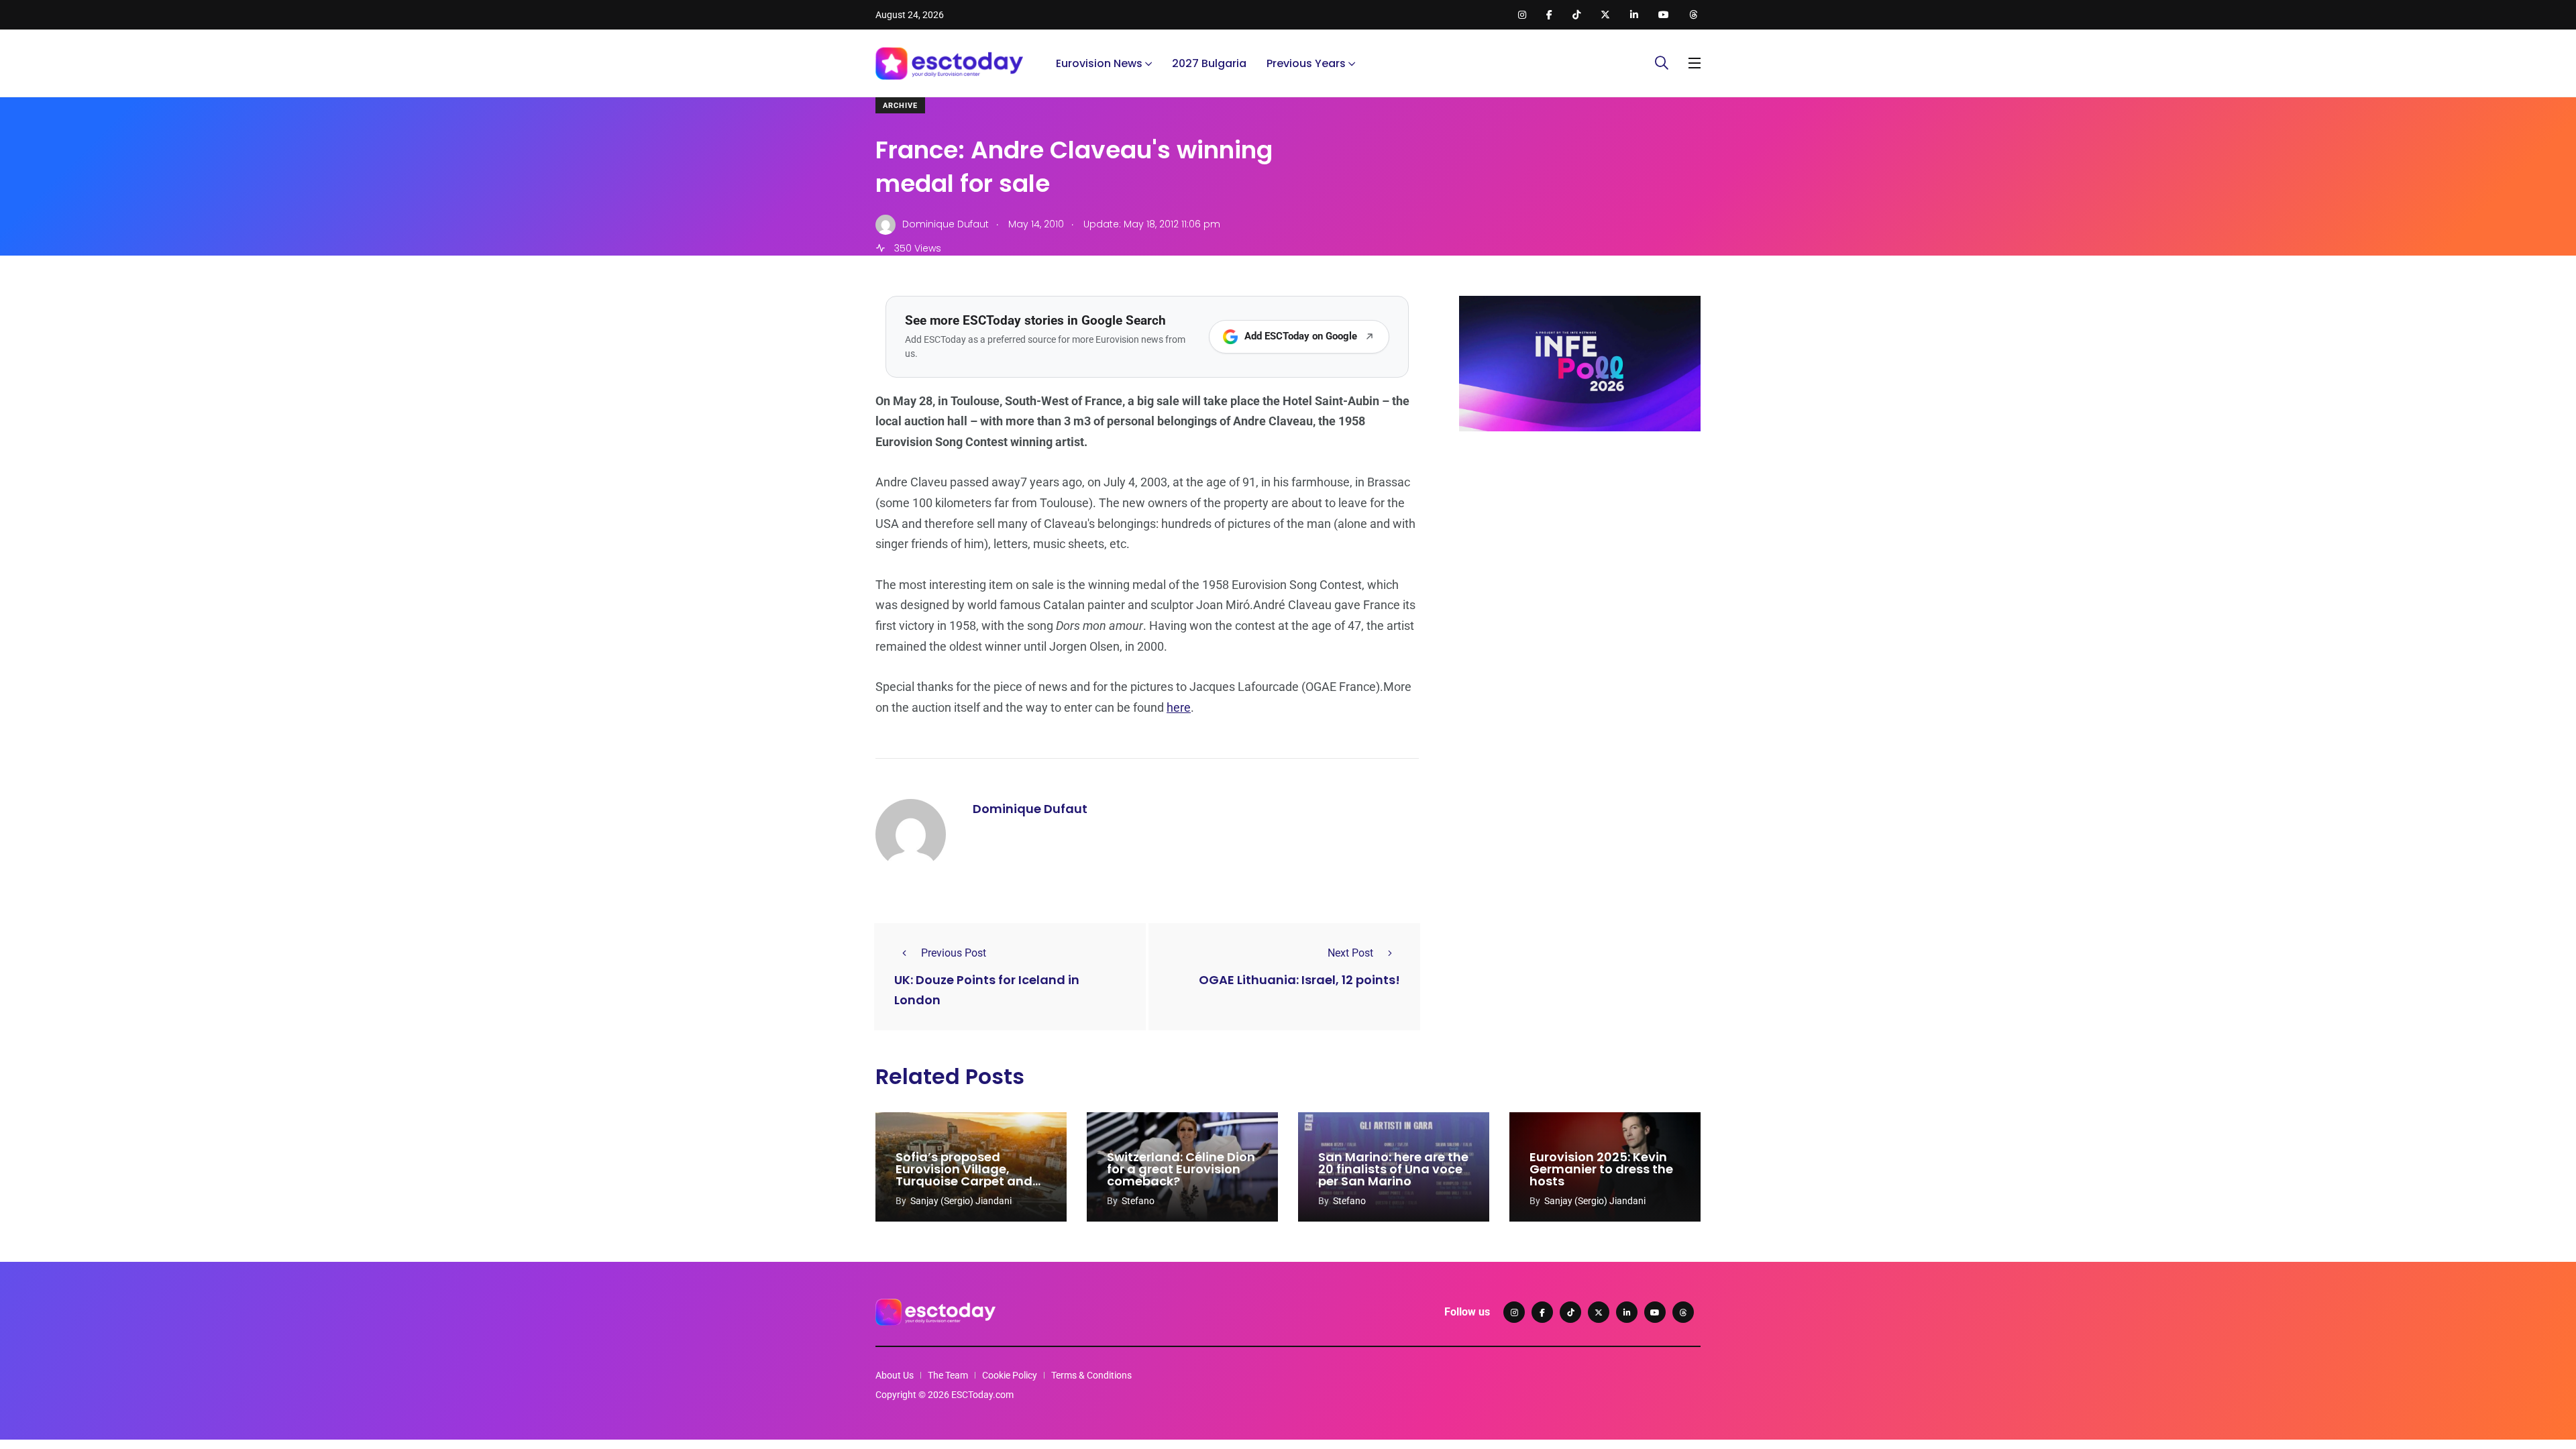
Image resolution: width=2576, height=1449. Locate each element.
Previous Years (1306, 63)
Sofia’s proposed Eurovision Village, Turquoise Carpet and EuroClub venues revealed (964, 1181)
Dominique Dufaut (1030, 809)
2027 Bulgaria (1209, 63)
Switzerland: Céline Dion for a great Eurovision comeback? (1181, 1169)
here (1179, 707)
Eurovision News (1099, 63)
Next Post (1350, 953)
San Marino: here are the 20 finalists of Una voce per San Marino (1393, 1169)
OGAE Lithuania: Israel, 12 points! (1299, 980)
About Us (895, 1375)
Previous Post (954, 953)
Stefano (1138, 1201)
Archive (900, 106)
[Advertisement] (1580, 545)
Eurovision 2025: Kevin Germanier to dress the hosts (1601, 1169)
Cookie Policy (1010, 1375)
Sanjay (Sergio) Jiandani (961, 1201)
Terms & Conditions (1091, 1375)
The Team (948, 1375)
